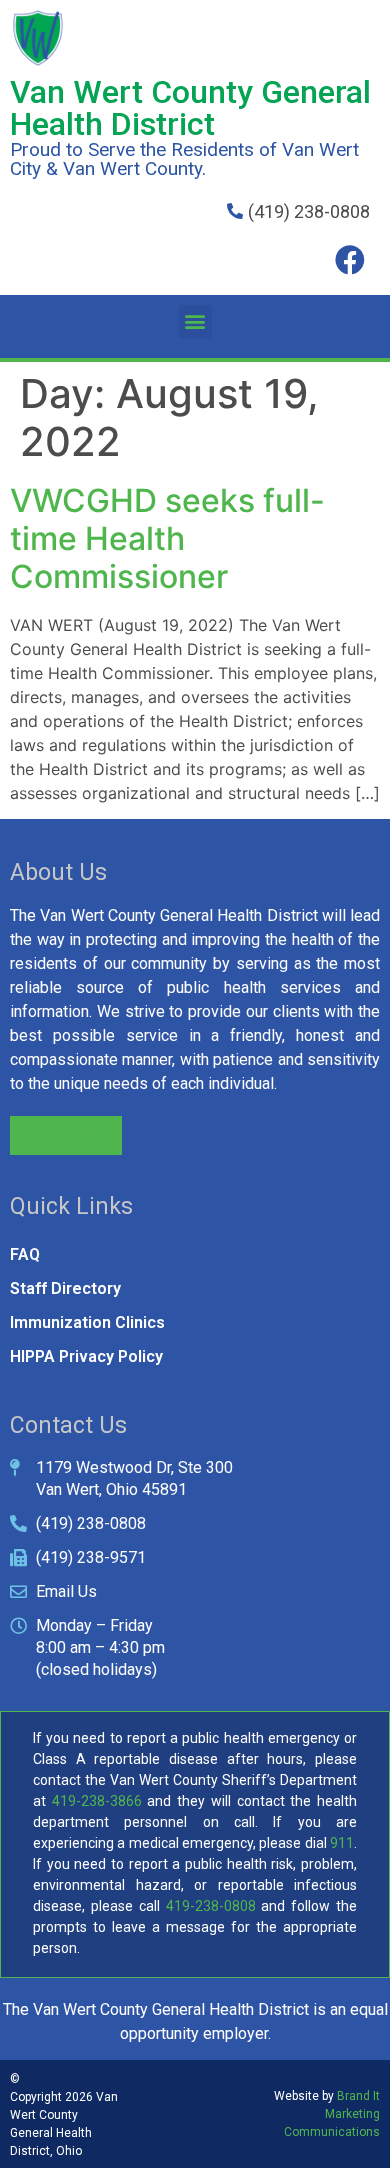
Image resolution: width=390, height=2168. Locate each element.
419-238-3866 (97, 1801)
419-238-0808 (211, 1906)
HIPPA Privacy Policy (86, 1356)
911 (342, 1843)
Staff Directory (65, 1288)
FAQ (25, 1254)
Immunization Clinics (87, 1322)
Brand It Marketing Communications (332, 2114)
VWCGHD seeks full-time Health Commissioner (167, 539)
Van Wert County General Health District (190, 108)
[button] (195, 321)
